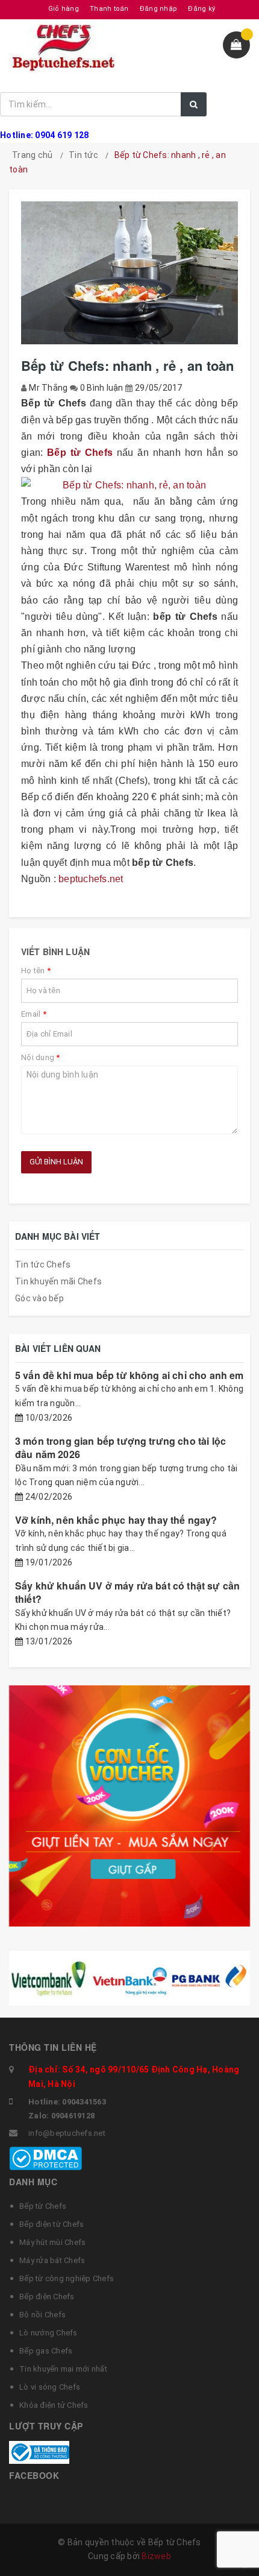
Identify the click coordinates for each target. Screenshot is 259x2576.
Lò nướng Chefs (48, 2333)
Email (34, 1014)
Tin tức (83, 155)
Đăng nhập (158, 9)
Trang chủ (32, 155)
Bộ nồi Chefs (42, 2315)
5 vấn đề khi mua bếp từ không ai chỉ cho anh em (129, 1375)
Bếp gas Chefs (46, 2351)
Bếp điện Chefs (47, 2297)
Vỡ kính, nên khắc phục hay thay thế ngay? (116, 1520)
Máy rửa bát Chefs (52, 2260)
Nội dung (41, 1057)
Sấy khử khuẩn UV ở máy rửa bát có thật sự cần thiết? (127, 1592)
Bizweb (156, 2556)
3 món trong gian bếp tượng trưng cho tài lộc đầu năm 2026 (120, 1447)
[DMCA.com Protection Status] (45, 2158)
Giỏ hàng (64, 9)
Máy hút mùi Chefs (52, 2242)
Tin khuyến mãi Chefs (58, 1281)
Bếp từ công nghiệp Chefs (67, 2278)
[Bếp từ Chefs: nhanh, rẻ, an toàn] (129, 485)
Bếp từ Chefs (43, 2206)
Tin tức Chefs (43, 1264)
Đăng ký (201, 9)
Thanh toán (109, 9)
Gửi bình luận (56, 1162)
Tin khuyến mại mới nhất (63, 2369)
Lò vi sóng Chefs (50, 2387)
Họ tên (36, 971)
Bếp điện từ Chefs (51, 2224)
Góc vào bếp (39, 1298)
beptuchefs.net (91, 879)
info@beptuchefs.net (67, 2133)
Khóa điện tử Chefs (54, 2405)
